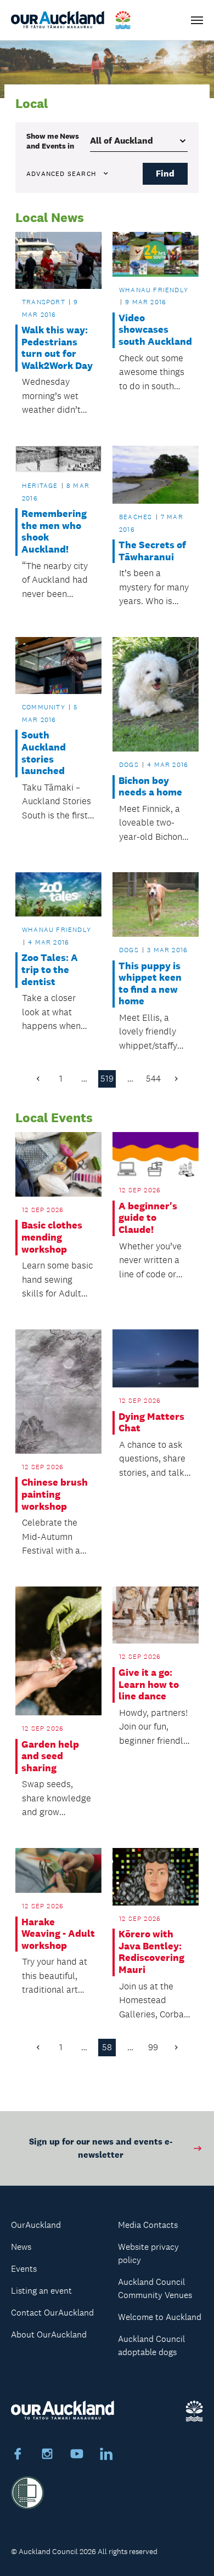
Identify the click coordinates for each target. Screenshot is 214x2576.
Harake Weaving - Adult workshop (58, 1934)
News (21, 2247)
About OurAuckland (49, 2335)
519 (107, 1079)
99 (153, 2047)
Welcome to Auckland (160, 2317)
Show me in (53, 141)
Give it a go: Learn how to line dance (149, 1685)
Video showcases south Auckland (155, 330)
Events (24, 2269)
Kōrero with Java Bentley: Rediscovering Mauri (151, 1952)
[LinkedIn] (106, 2455)
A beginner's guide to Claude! (148, 1218)
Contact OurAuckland (52, 2313)
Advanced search (61, 174)
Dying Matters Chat (151, 1423)
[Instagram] (47, 2455)
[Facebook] (18, 2455)
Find (165, 174)
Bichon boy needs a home (150, 787)
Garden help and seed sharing (50, 1756)
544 (153, 1079)
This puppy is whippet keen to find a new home (150, 984)
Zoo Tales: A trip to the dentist (50, 970)
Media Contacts (148, 2225)
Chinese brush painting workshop (55, 1494)
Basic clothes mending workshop (52, 1237)
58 (107, 2047)
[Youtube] (77, 2455)
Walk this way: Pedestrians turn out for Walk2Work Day (57, 348)
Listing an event (41, 2291)
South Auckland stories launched (44, 753)
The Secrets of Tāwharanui (152, 551)
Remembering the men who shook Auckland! (54, 532)
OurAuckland (36, 2225)
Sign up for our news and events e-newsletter (101, 2148)
